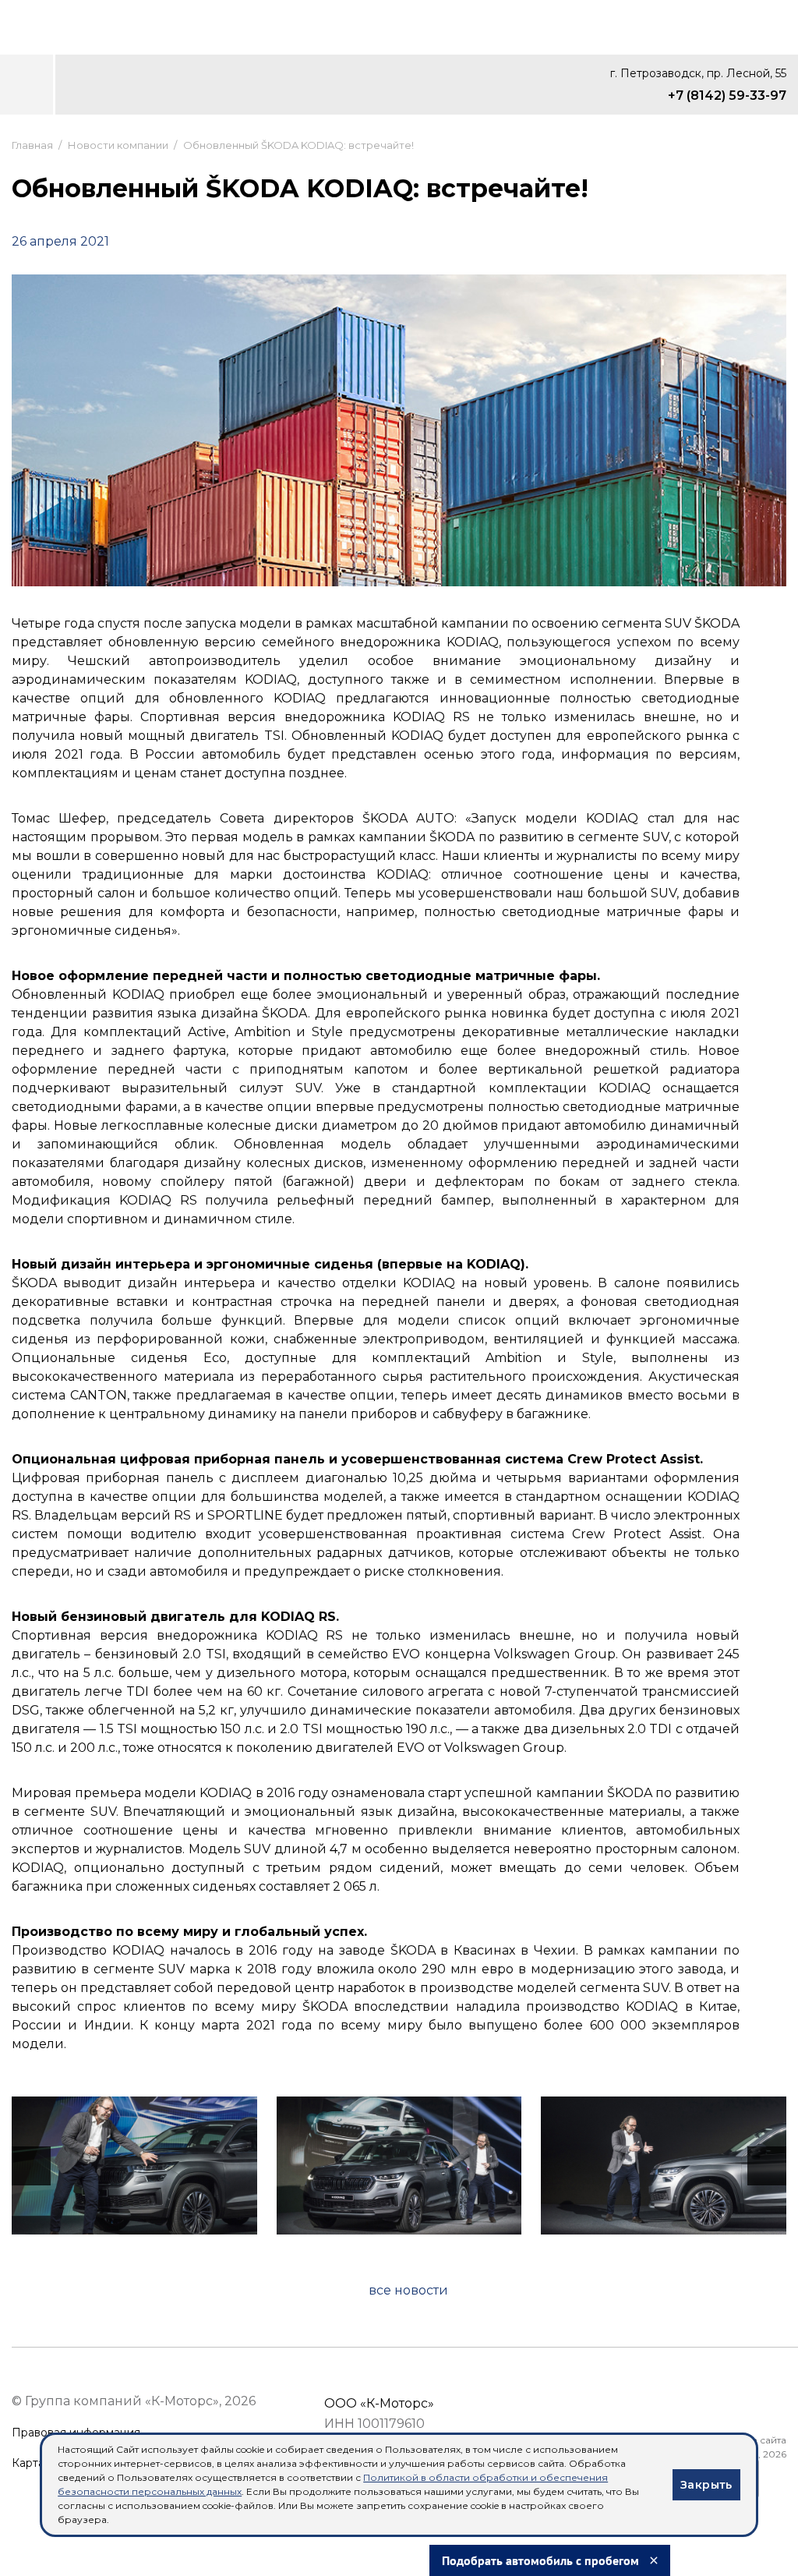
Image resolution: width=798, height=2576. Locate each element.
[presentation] (31, 2166)
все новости (408, 2290)
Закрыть (706, 2485)
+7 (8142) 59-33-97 (727, 96)
